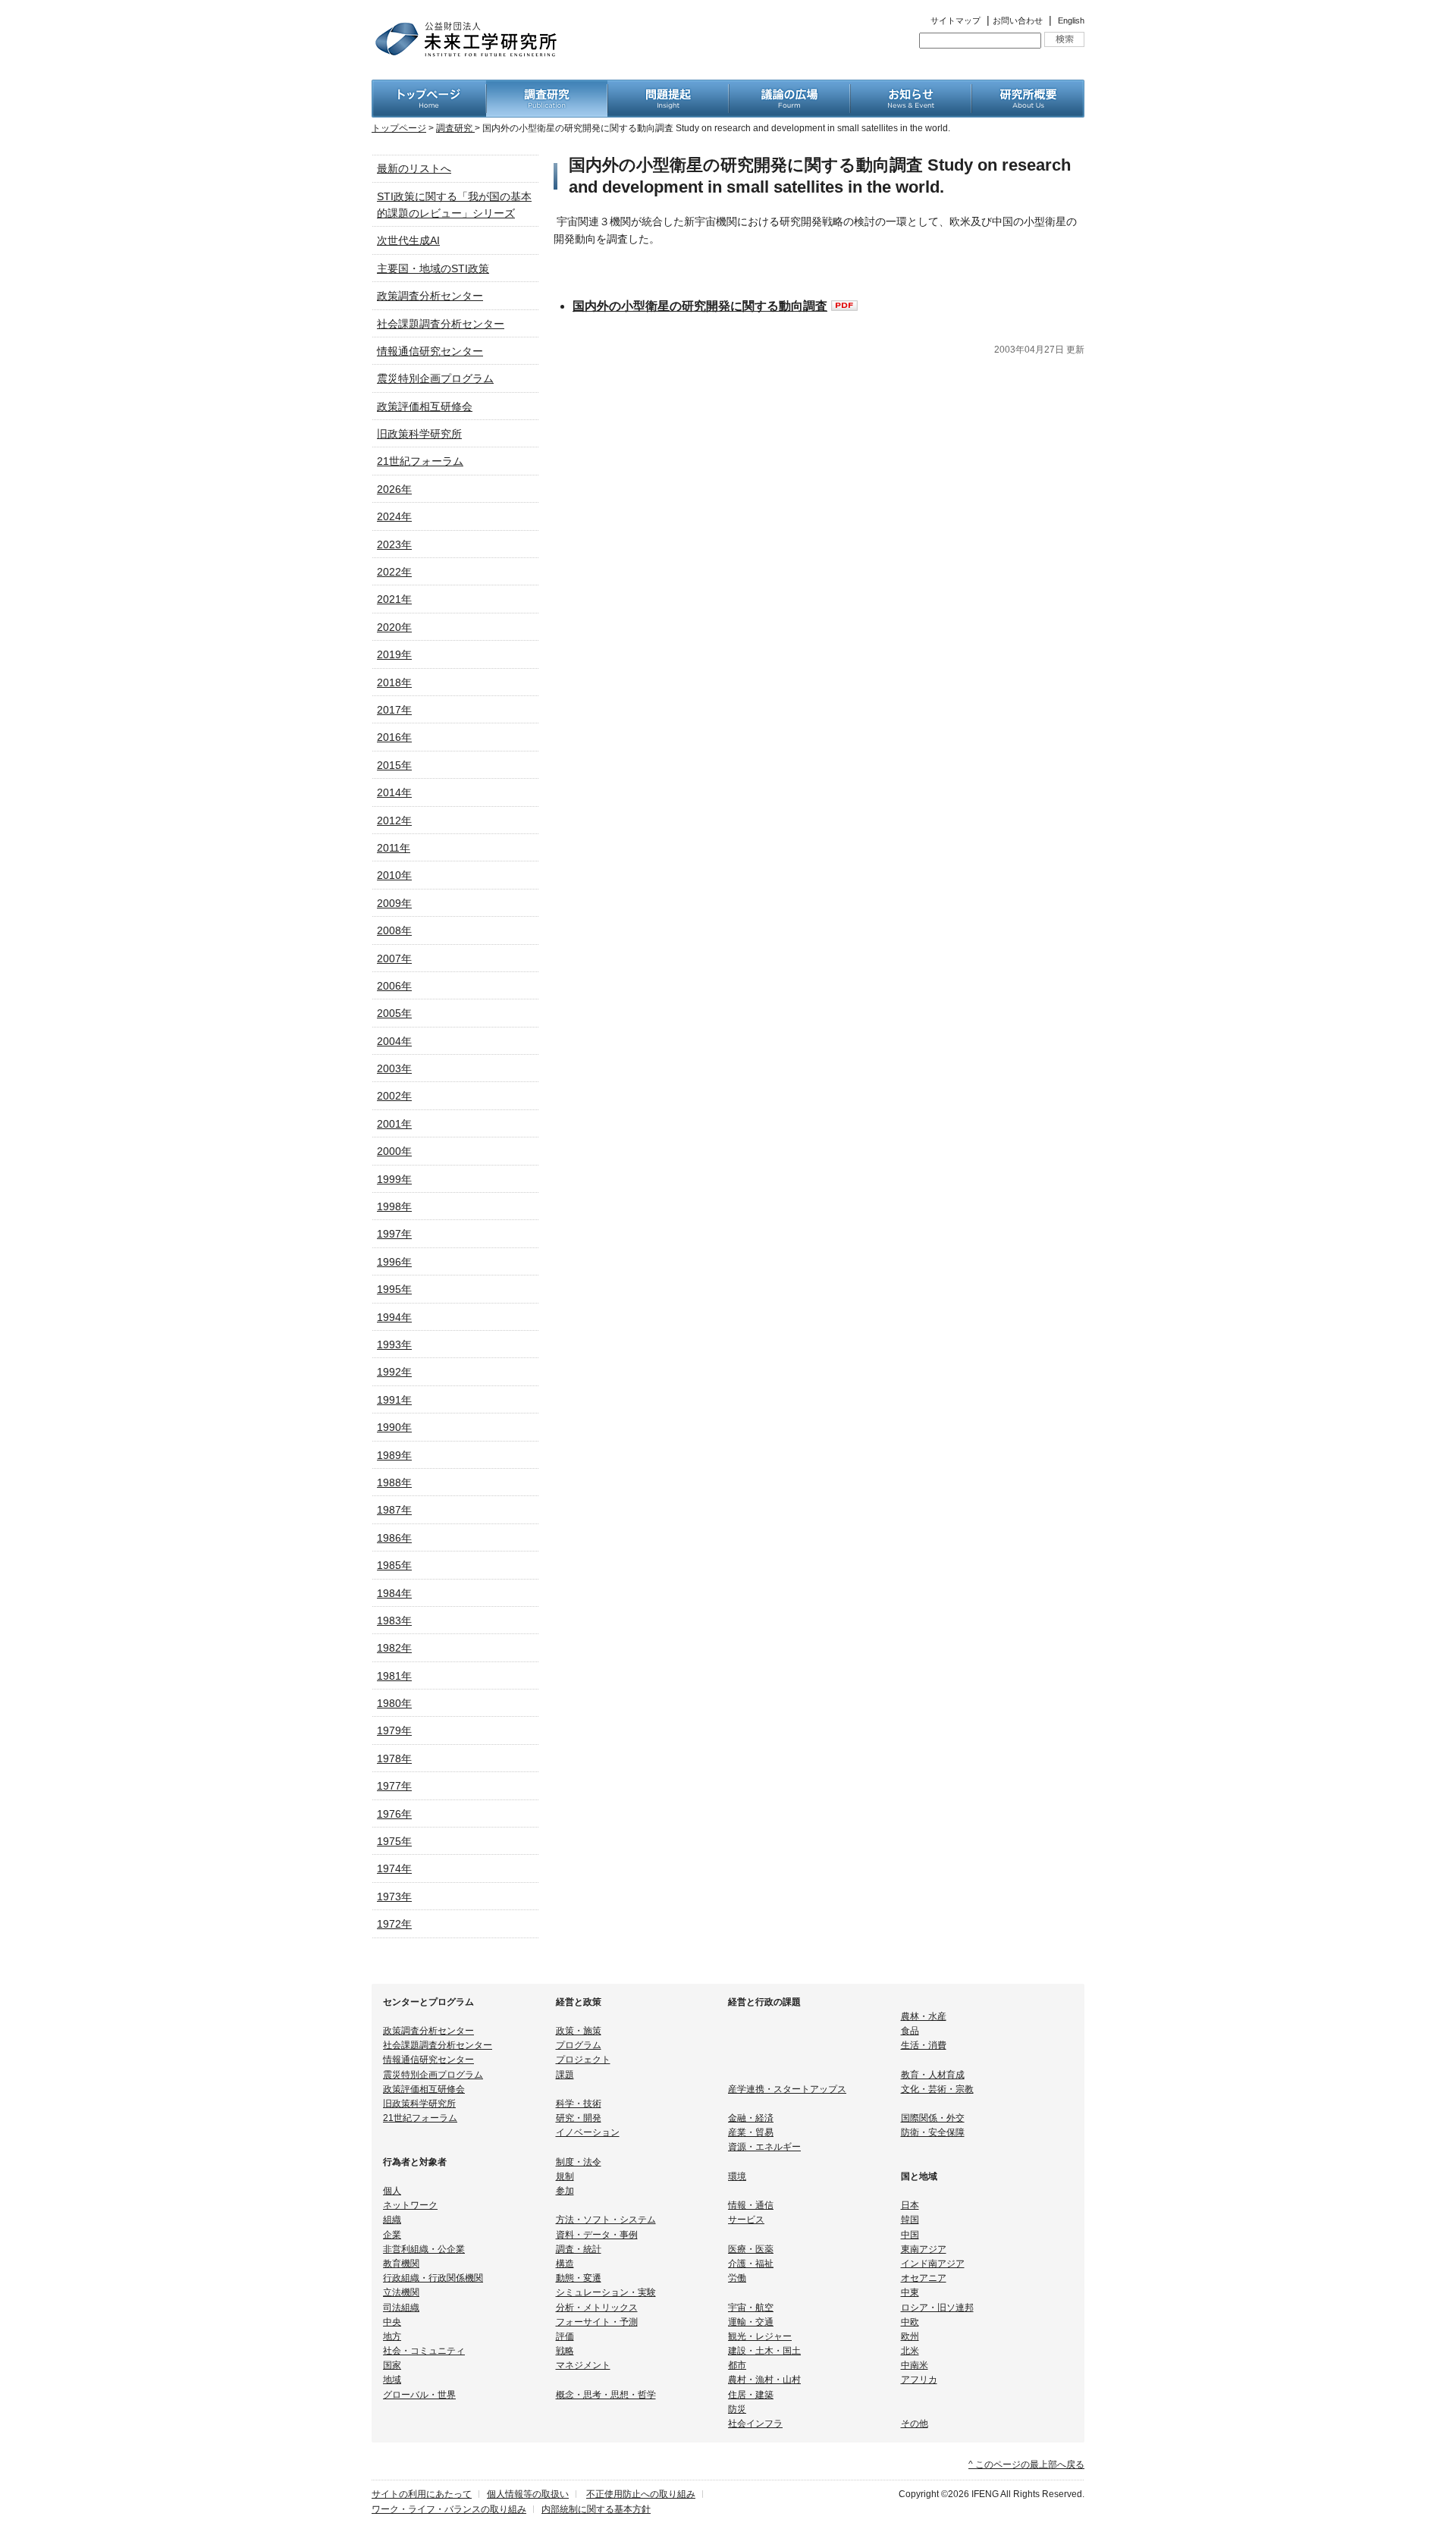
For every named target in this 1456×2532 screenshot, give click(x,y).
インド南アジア (933, 2264)
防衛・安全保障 (933, 2132)
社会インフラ (755, 2424)
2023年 (394, 544)
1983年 (394, 1621)
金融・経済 (751, 2118)
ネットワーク (410, 2205)
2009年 (394, 903)
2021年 (394, 599)
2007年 (394, 959)
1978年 (394, 1759)
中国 (910, 2235)
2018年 (394, 682)
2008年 (394, 930)
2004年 (394, 1041)
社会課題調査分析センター (441, 324)
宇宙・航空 (751, 2308)
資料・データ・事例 (597, 2235)
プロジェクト (583, 2060)
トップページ (399, 128)
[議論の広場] (789, 88)
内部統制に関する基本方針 (596, 2509)
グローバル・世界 (419, 2395)
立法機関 (401, 2292)
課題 (565, 2075)
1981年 (394, 1676)
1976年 (394, 1814)
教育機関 (401, 2264)
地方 (392, 2336)
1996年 (394, 1262)
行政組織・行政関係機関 (433, 2278)
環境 (737, 2176)
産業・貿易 (751, 2132)
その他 (915, 2424)
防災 (737, 2409)
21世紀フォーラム (420, 461)
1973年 (394, 1897)
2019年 (394, 654)
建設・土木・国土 (764, 2351)
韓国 (910, 2220)
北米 (910, 2351)
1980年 (394, 1703)
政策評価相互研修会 (425, 406)
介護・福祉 (751, 2264)
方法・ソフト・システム (606, 2220)
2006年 (394, 986)
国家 (392, 2365)
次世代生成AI (408, 240)
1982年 (394, 1648)
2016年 (394, 737)
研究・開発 (579, 2118)
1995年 (394, 1289)
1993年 (394, 1344)
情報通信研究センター (430, 351)
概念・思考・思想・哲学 (606, 2395)
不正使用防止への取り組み (641, 2494)
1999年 (394, 1179)
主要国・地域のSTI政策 (433, 268)
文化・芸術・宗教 (937, 2089)
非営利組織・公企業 (424, 2249)
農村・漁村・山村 (764, 2380)
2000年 (394, 1151)
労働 (737, 2278)
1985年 (394, 1565)
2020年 (394, 627)
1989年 (394, 1455)
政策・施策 (579, 2031)
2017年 (394, 710)
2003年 (394, 1068)
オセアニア (924, 2278)
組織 (392, 2220)
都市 (737, 2365)
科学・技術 (579, 2104)
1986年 (394, 1538)
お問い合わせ (1018, 20)
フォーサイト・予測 (597, 2322)
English (1071, 20)
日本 (910, 2205)
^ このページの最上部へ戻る (1026, 2465)
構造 (565, 2264)
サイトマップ (955, 20)
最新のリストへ (414, 168)
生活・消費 (924, 2045)
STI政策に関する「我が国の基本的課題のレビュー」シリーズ (454, 205)
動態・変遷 (579, 2278)
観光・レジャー (760, 2336)
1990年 (394, 1427)
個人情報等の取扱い (528, 2494)
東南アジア (924, 2249)
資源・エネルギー (764, 2147)
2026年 (394, 489)
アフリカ (919, 2380)
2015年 (394, 765)
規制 (565, 2176)
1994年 (394, 1317)
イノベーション (588, 2132)
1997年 (394, 1234)
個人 (392, 2191)
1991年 (394, 1400)
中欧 (910, 2322)
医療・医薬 (751, 2249)
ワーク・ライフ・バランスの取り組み (449, 2509)
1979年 (394, 1730)
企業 (392, 2235)
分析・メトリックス (597, 2308)
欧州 (910, 2336)
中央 (392, 2322)
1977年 (394, 1786)
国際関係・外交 (933, 2118)
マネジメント (583, 2365)
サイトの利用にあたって (422, 2494)
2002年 (394, 1096)
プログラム (579, 2045)
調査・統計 (579, 2249)
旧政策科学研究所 (419, 434)
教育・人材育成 (933, 2075)
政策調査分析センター (430, 296)
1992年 (394, 1372)
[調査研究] (547, 88)
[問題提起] (668, 88)
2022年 (394, 572)
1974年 (394, 1868)
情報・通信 (751, 2205)
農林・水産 (924, 2016)
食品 (910, 2031)
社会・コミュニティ (424, 2351)
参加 (565, 2191)
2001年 (394, 1124)
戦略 (565, 2351)
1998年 (394, 1206)
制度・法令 (579, 2162)
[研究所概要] (1028, 88)
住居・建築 (751, 2395)
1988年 (394, 1482)
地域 (392, 2380)
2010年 (394, 875)
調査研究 (455, 128)
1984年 (394, 1593)
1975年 (394, 1841)
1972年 (394, 1924)
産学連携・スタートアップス (787, 2089)
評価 (565, 2336)
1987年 (394, 1510)
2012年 (394, 820)
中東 (910, 2292)
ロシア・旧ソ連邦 (937, 2308)
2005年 (394, 1013)
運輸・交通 (751, 2322)
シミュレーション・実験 (606, 2292)
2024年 (394, 516)
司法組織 (401, 2308)
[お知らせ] (911, 88)
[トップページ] (429, 88)
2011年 (394, 848)
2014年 (394, 792)
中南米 (915, 2365)
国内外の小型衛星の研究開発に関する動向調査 (700, 306)
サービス (746, 2220)
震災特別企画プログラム (435, 378)
